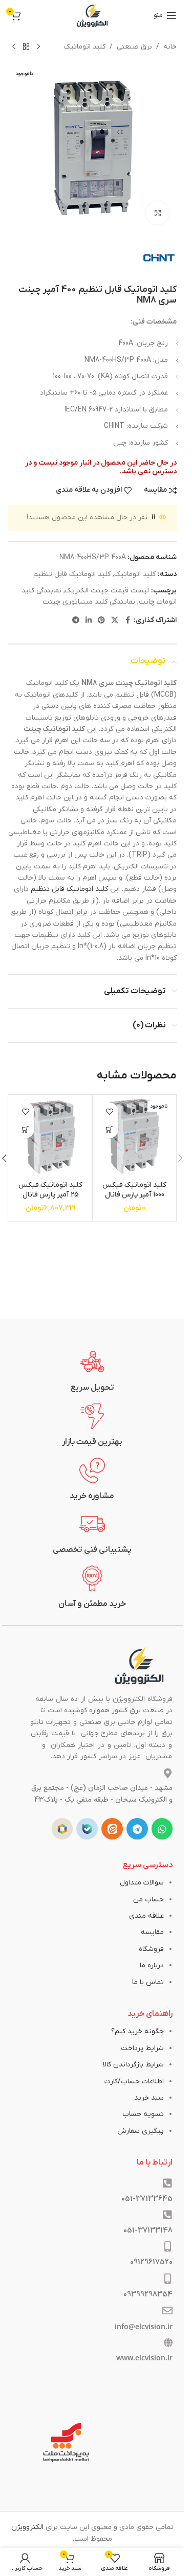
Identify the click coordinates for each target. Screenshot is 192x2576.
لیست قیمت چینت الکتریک (107, 591)
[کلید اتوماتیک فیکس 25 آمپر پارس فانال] (50, 1136)
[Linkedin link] (89, 621)
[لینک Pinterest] (101, 621)
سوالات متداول (142, 1883)
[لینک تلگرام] (76, 621)
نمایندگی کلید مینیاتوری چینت (89, 602)
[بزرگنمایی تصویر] (157, 213)
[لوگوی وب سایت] (92, 15)
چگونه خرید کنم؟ (137, 2031)
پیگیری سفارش (141, 2131)
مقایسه (152, 1932)
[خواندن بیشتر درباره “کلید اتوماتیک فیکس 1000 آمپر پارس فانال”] (109, 1129)
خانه (170, 47)
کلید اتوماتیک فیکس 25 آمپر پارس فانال (50, 1190)
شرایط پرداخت (142, 2048)
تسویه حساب (143, 2114)
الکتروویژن (27, 2527)
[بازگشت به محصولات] (26, 47)
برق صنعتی (134, 47)
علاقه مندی (146, 1916)
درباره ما (152, 1965)
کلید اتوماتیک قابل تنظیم (72, 574)
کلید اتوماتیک (85, 47)
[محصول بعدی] (14, 47)
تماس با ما (148, 1982)
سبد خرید (149, 2098)
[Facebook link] (127, 621)
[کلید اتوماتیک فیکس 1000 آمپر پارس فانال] (134, 1136)
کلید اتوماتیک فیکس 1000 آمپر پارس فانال (134, 1190)
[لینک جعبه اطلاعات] (92, 1371)
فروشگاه (151, 1949)
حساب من (148, 1900)
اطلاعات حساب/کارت (134, 2081)
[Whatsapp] (162, 1829)
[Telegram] (137, 1829)
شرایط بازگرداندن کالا (133, 2065)
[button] (25, 1129)
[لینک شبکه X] (115, 621)
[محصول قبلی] (38, 47)
